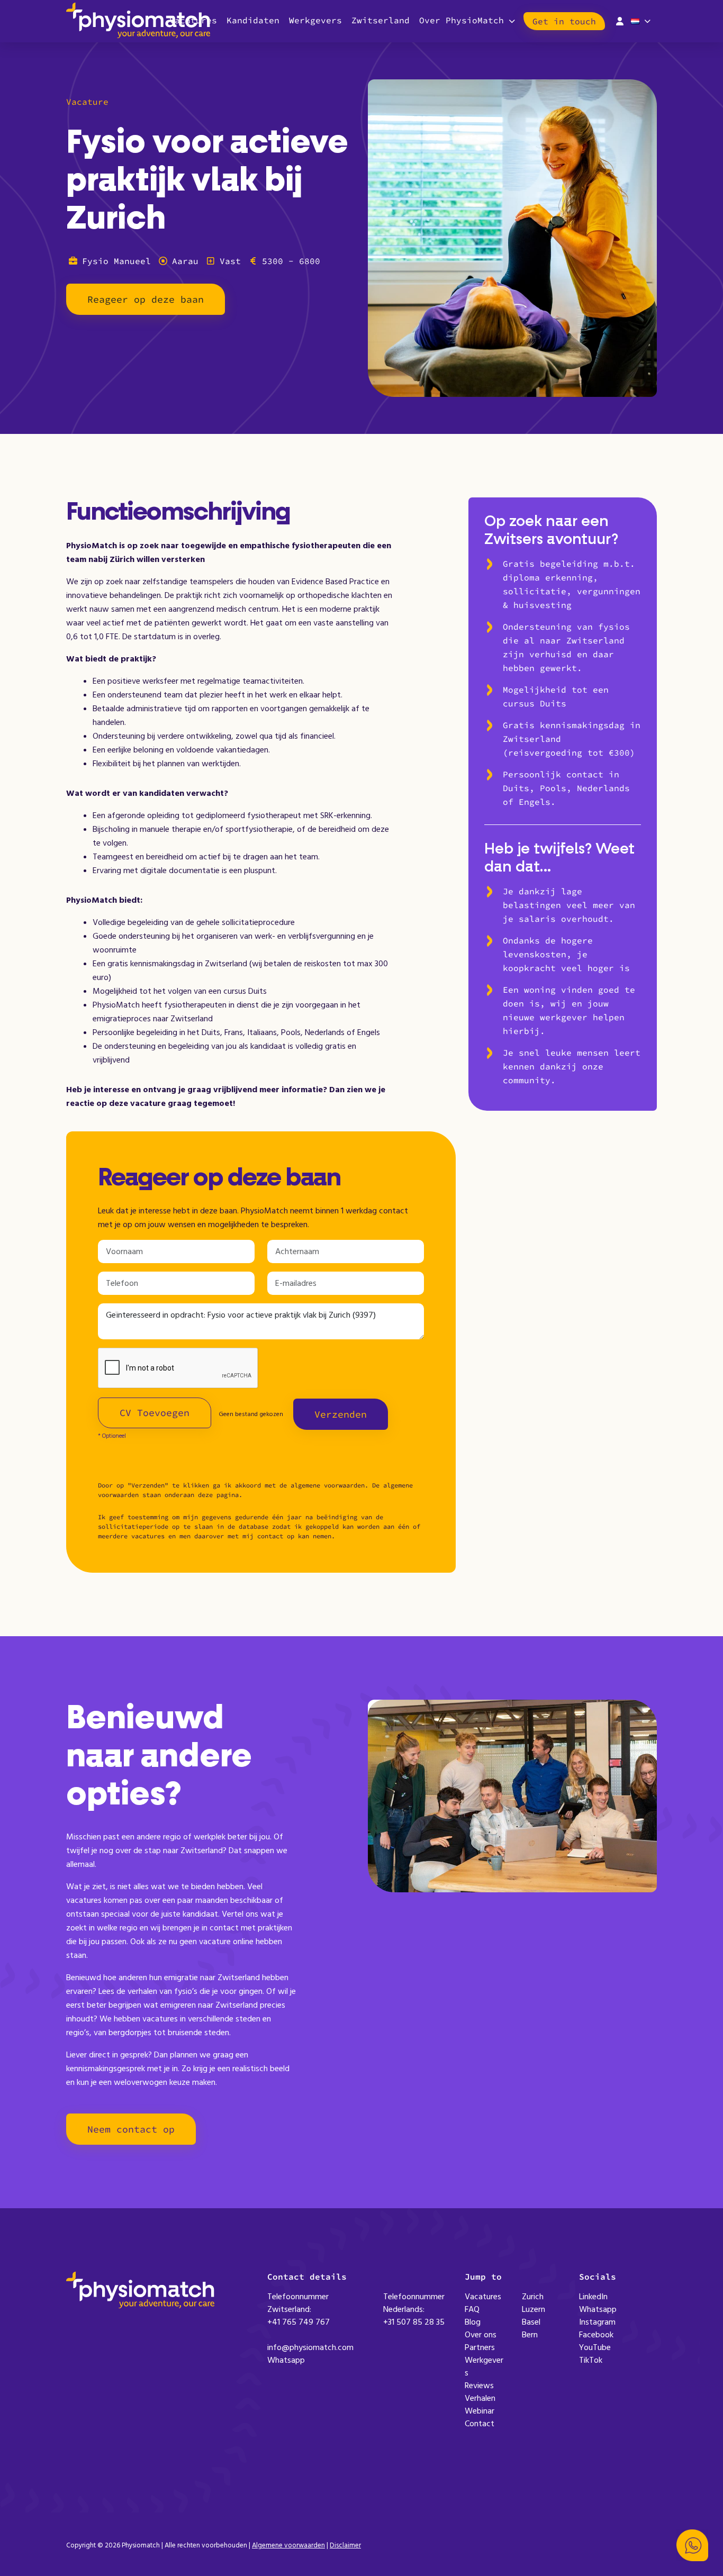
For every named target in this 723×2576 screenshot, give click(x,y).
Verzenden (341, 1414)
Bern (530, 2335)
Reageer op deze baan (146, 299)
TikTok (591, 2360)
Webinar (480, 2411)
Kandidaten (253, 20)
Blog (473, 2322)
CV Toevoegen (155, 1413)
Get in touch (564, 21)
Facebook (596, 2335)
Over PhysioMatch (462, 20)
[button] (692, 2545)
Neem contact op (131, 2129)
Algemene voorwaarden (288, 2545)
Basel (531, 2322)
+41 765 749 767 (299, 2322)
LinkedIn (593, 2297)
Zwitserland (381, 20)
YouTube (595, 2347)
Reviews (479, 2385)
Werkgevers (315, 20)
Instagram (597, 2322)
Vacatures (483, 2297)
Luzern (534, 2309)
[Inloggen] (620, 20)
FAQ (472, 2309)
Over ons (481, 2335)
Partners (480, 2347)
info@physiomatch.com (310, 2347)
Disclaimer (345, 2545)
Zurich (533, 2297)
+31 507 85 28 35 (414, 2322)
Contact (480, 2424)
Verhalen (480, 2398)
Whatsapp (286, 2360)
